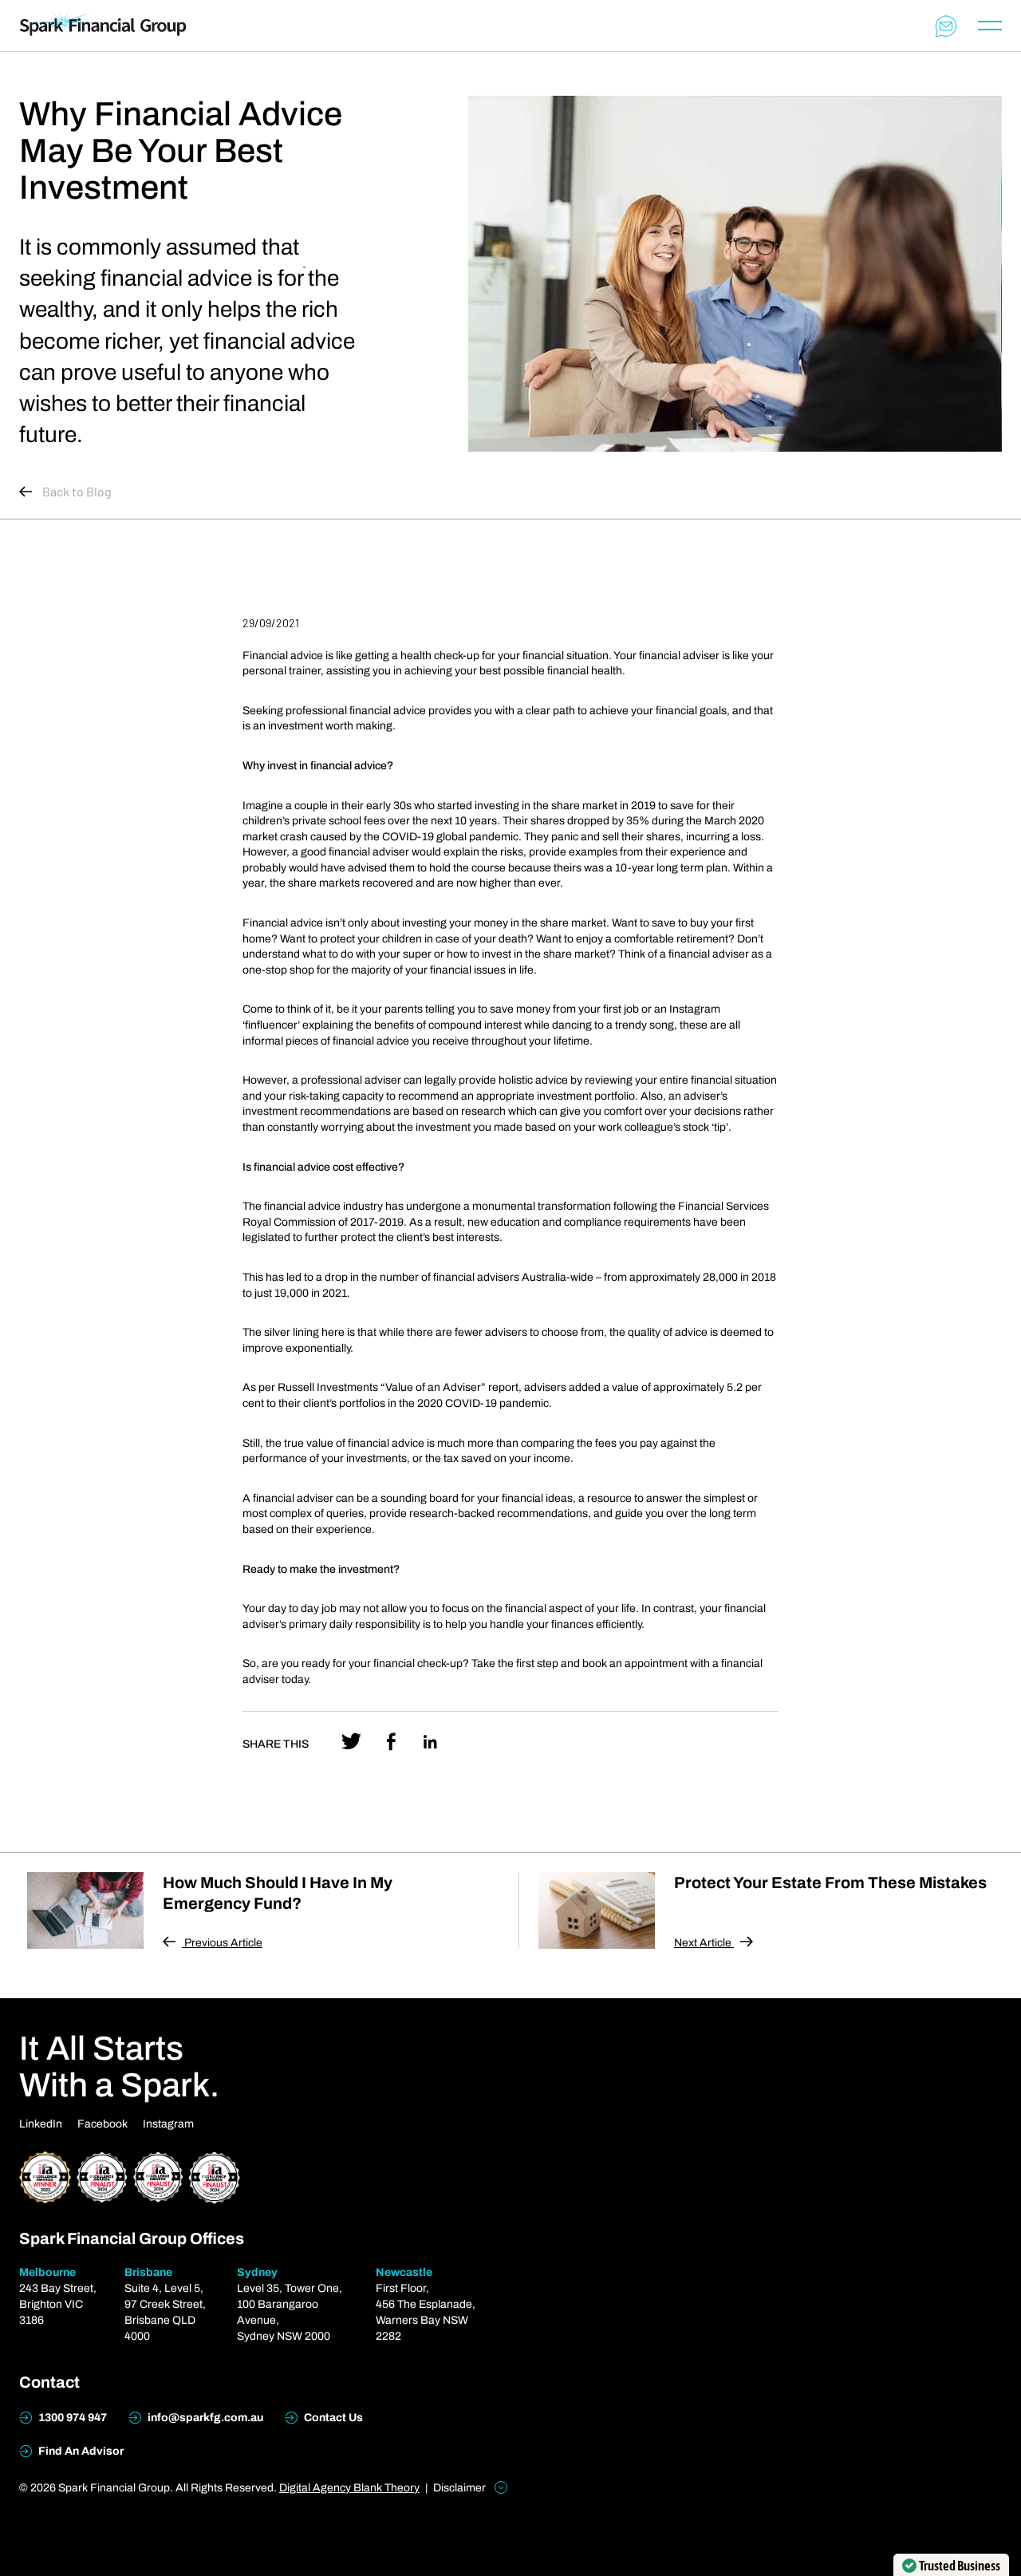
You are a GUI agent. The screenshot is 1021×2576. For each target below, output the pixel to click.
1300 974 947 (71, 2418)
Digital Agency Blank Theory (349, 2488)
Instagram (168, 2124)
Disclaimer (461, 2488)
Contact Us (332, 2418)
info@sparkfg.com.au (204, 2418)
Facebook (102, 2124)
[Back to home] (103, 25)
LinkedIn (41, 2124)
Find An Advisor (80, 2451)
